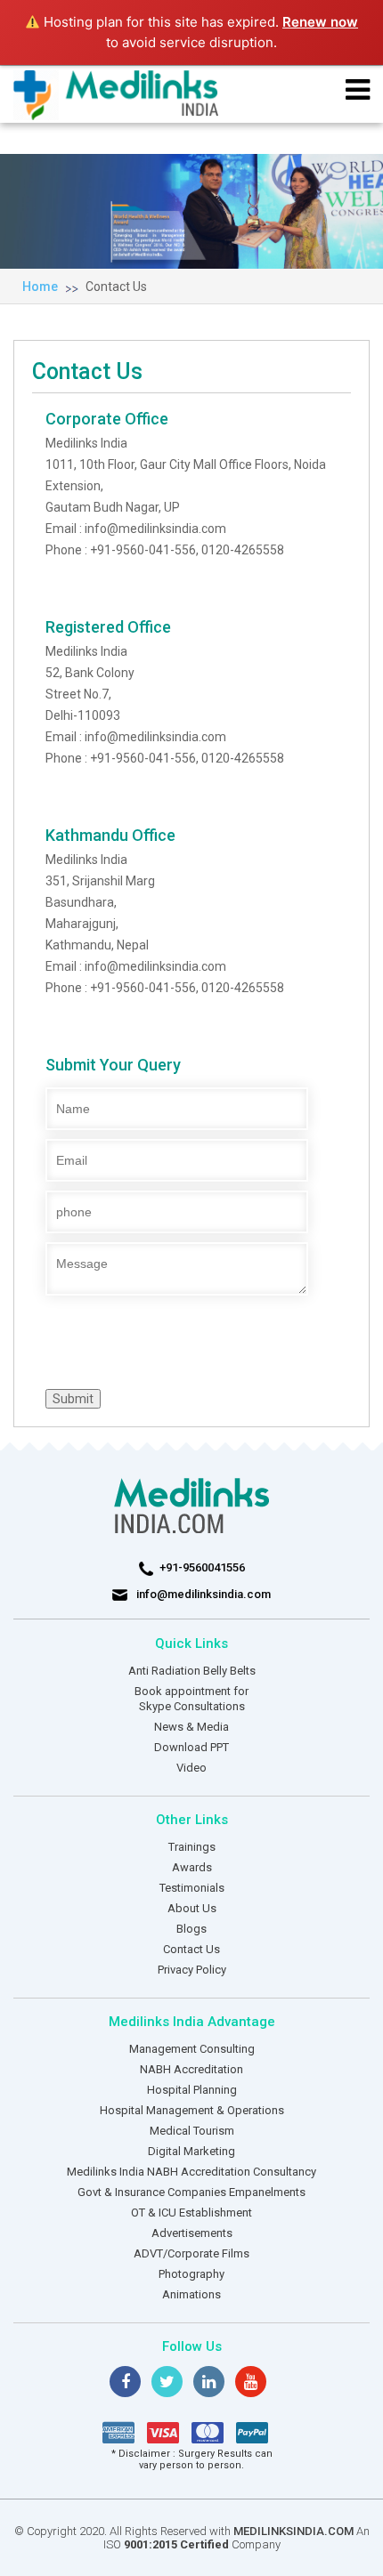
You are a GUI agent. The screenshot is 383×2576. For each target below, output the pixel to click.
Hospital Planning (192, 2090)
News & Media (191, 1727)
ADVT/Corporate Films (191, 2253)
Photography (191, 2274)
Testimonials (192, 1888)
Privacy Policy (192, 1970)
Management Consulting (192, 2049)
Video (191, 1768)
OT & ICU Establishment (191, 2213)
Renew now (320, 22)
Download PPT (191, 1747)
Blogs (191, 1929)
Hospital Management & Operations (192, 2110)
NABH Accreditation (191, 2069)
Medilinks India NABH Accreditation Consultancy (191, 2172)
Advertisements (192, 2233)
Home (40, 287)
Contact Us (116, 287)
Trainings (192, 1847)
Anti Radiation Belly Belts (192, 1671)
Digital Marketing (191, 2151)
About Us (192, 1908)
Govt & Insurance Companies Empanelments (191, 2192)
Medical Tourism (192, 2131)
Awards (192, 1867)
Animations (191, 2294)
